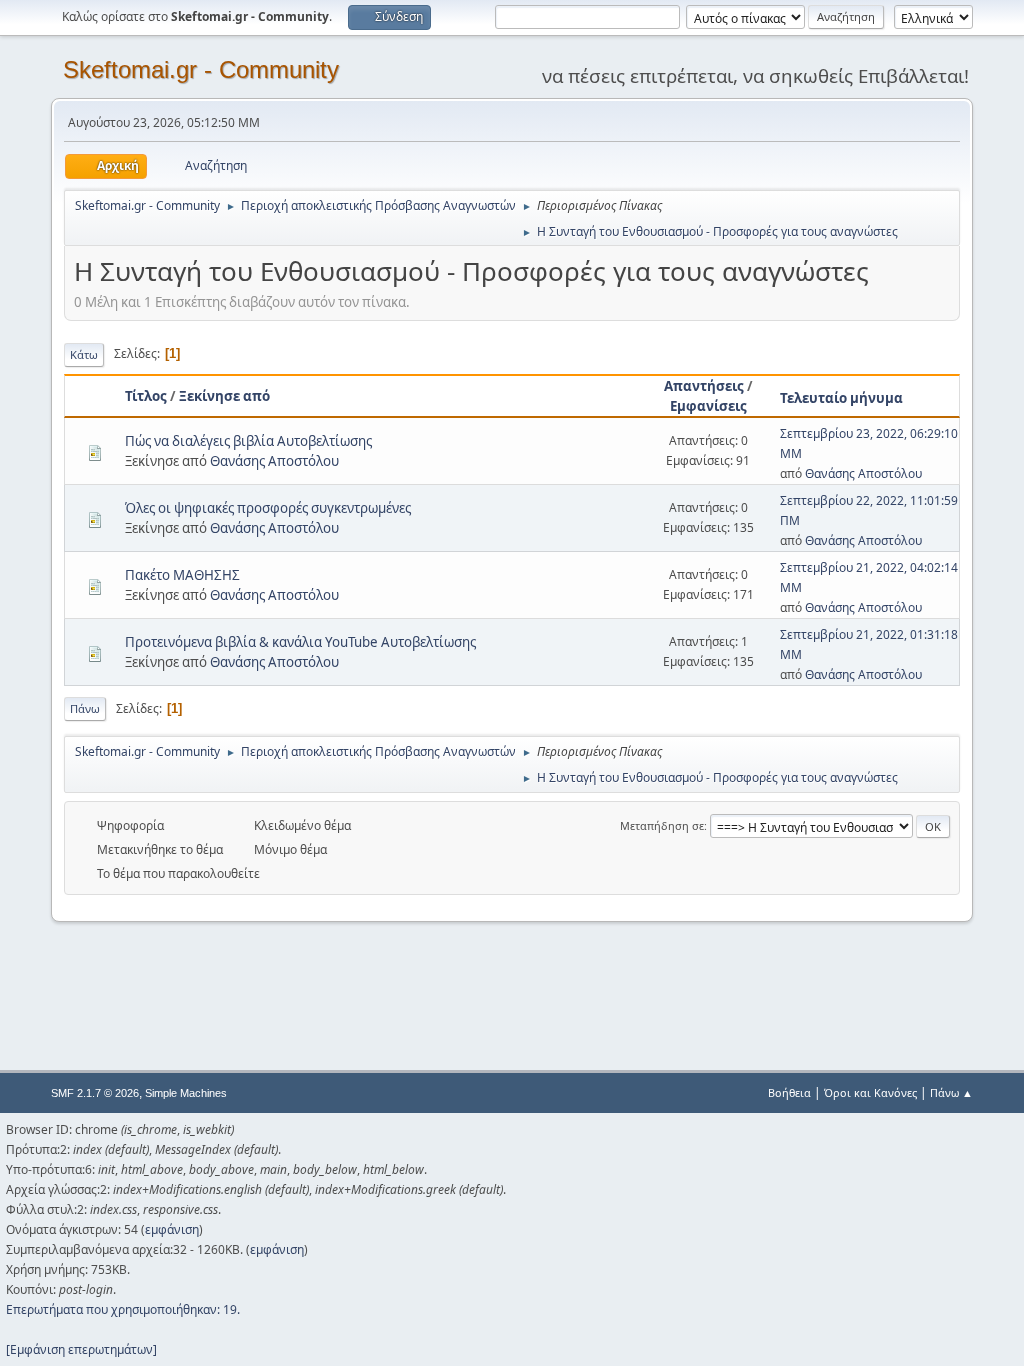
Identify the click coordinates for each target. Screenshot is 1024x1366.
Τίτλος (146, 396)
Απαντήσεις (704, 386)
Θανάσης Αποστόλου (274, 461)
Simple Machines (186, 1093)
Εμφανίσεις (708, 406)
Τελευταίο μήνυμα (841, 398)
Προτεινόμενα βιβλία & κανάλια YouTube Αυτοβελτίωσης (300, 642)
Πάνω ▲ (951, 1092)
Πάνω (85, 708)
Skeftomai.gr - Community (201, 69)
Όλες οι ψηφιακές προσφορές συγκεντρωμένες (268, 508)
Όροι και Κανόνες (870, 1092)
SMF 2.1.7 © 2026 (95, 1093)
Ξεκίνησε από (224, 396)
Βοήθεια (789, 1092)
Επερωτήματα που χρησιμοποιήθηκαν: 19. (123, 1309)
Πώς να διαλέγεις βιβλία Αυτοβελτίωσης (248, 441)
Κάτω (84, 354)
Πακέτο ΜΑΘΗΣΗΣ (182, 575)
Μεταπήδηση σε (662, 825)
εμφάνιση (172, 1229)
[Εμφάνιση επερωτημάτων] (81, 1349)
